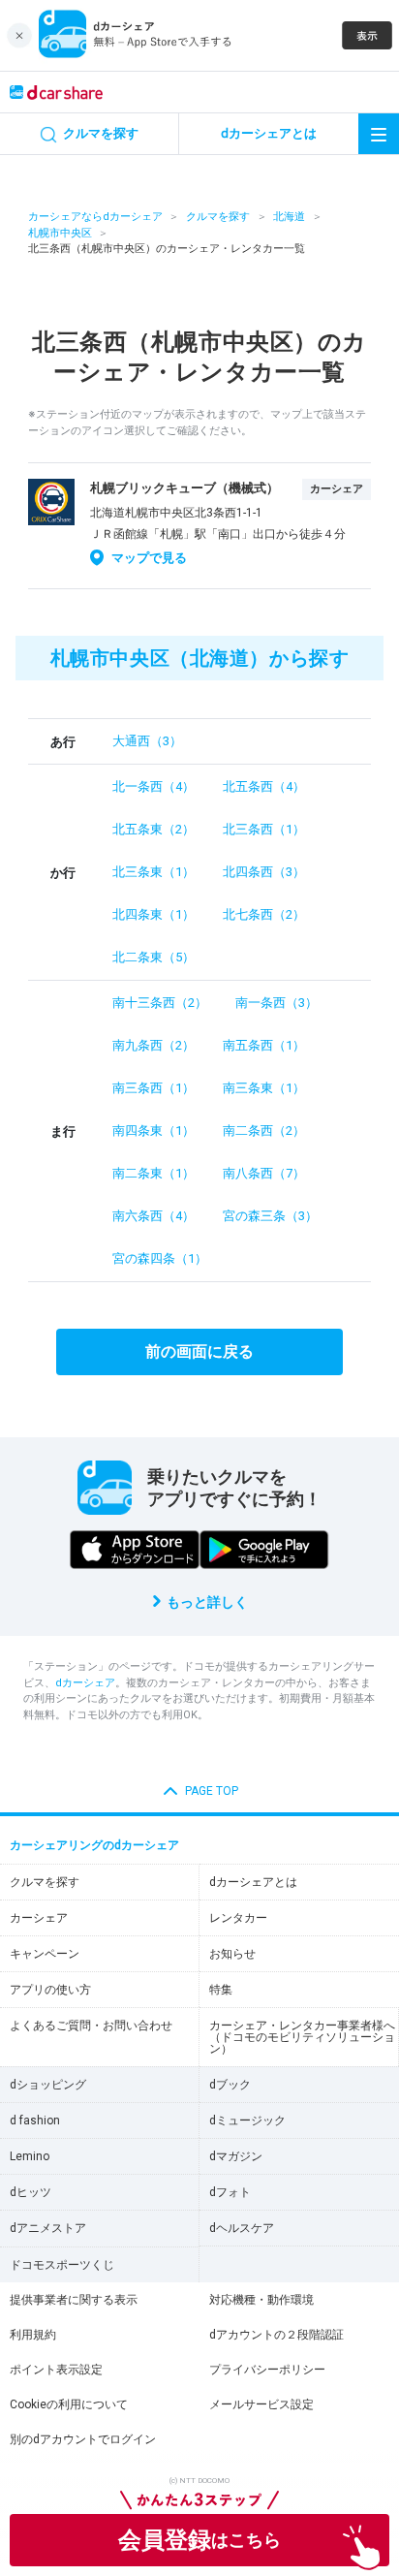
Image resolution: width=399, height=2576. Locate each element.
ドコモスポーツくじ (62, 2265)
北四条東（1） (153, 914)
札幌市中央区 (60, 233)
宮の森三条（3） (270, 1216)
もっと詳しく (207, 1602)
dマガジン (236, 2156)
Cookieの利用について (69, 2404)
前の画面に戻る (199, 1351)
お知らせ (232, 1954)
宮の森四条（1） (160, 1258)
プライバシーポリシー (267, 2370)
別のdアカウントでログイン (83, 2439)
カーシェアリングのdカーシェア (94, 1845)
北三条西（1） (264, 829)
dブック (230, 2085)
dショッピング (48, 2085)
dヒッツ (31, 2192)
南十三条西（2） (160, 1003)
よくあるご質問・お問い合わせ (91, 2026)
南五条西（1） (264, 1045)
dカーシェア (85, 1683)
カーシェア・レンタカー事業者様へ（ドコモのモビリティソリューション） (302, 2037)
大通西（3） (147, 741)
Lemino (30, 2156)
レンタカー (238, 1918)
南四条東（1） (153, 1131)
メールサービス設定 (261, 2404)
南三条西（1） (153, 1088)
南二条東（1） (153, 1173)
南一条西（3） (276, 1003)
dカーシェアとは (253, 1882)
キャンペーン (45, 1954)
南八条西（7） (264, 1173)
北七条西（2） (264, 914)
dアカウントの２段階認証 (276, 2335)
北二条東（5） (153, 957)
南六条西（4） (153, 1216)
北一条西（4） (153, 786)
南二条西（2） (264, 1131)
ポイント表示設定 (56, 2370)
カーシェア (39, 1918)
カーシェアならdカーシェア (95, 217)
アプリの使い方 (50, 1990)
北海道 (289, 217)
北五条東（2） (153, 829)
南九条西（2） (153, 1045)
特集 (221, 1990)
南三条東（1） (264, 1088)
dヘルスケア (242, 2228)
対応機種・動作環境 (261, 2300)
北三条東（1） (153, 872)
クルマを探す (218, 217)
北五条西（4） (264, 786)
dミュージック (247, 2120)
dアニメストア (48, 2228)
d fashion (35, 2120)
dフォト (230, 2192)
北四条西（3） (264, 872)
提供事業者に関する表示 (74, 2300)
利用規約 (33, 2335)
